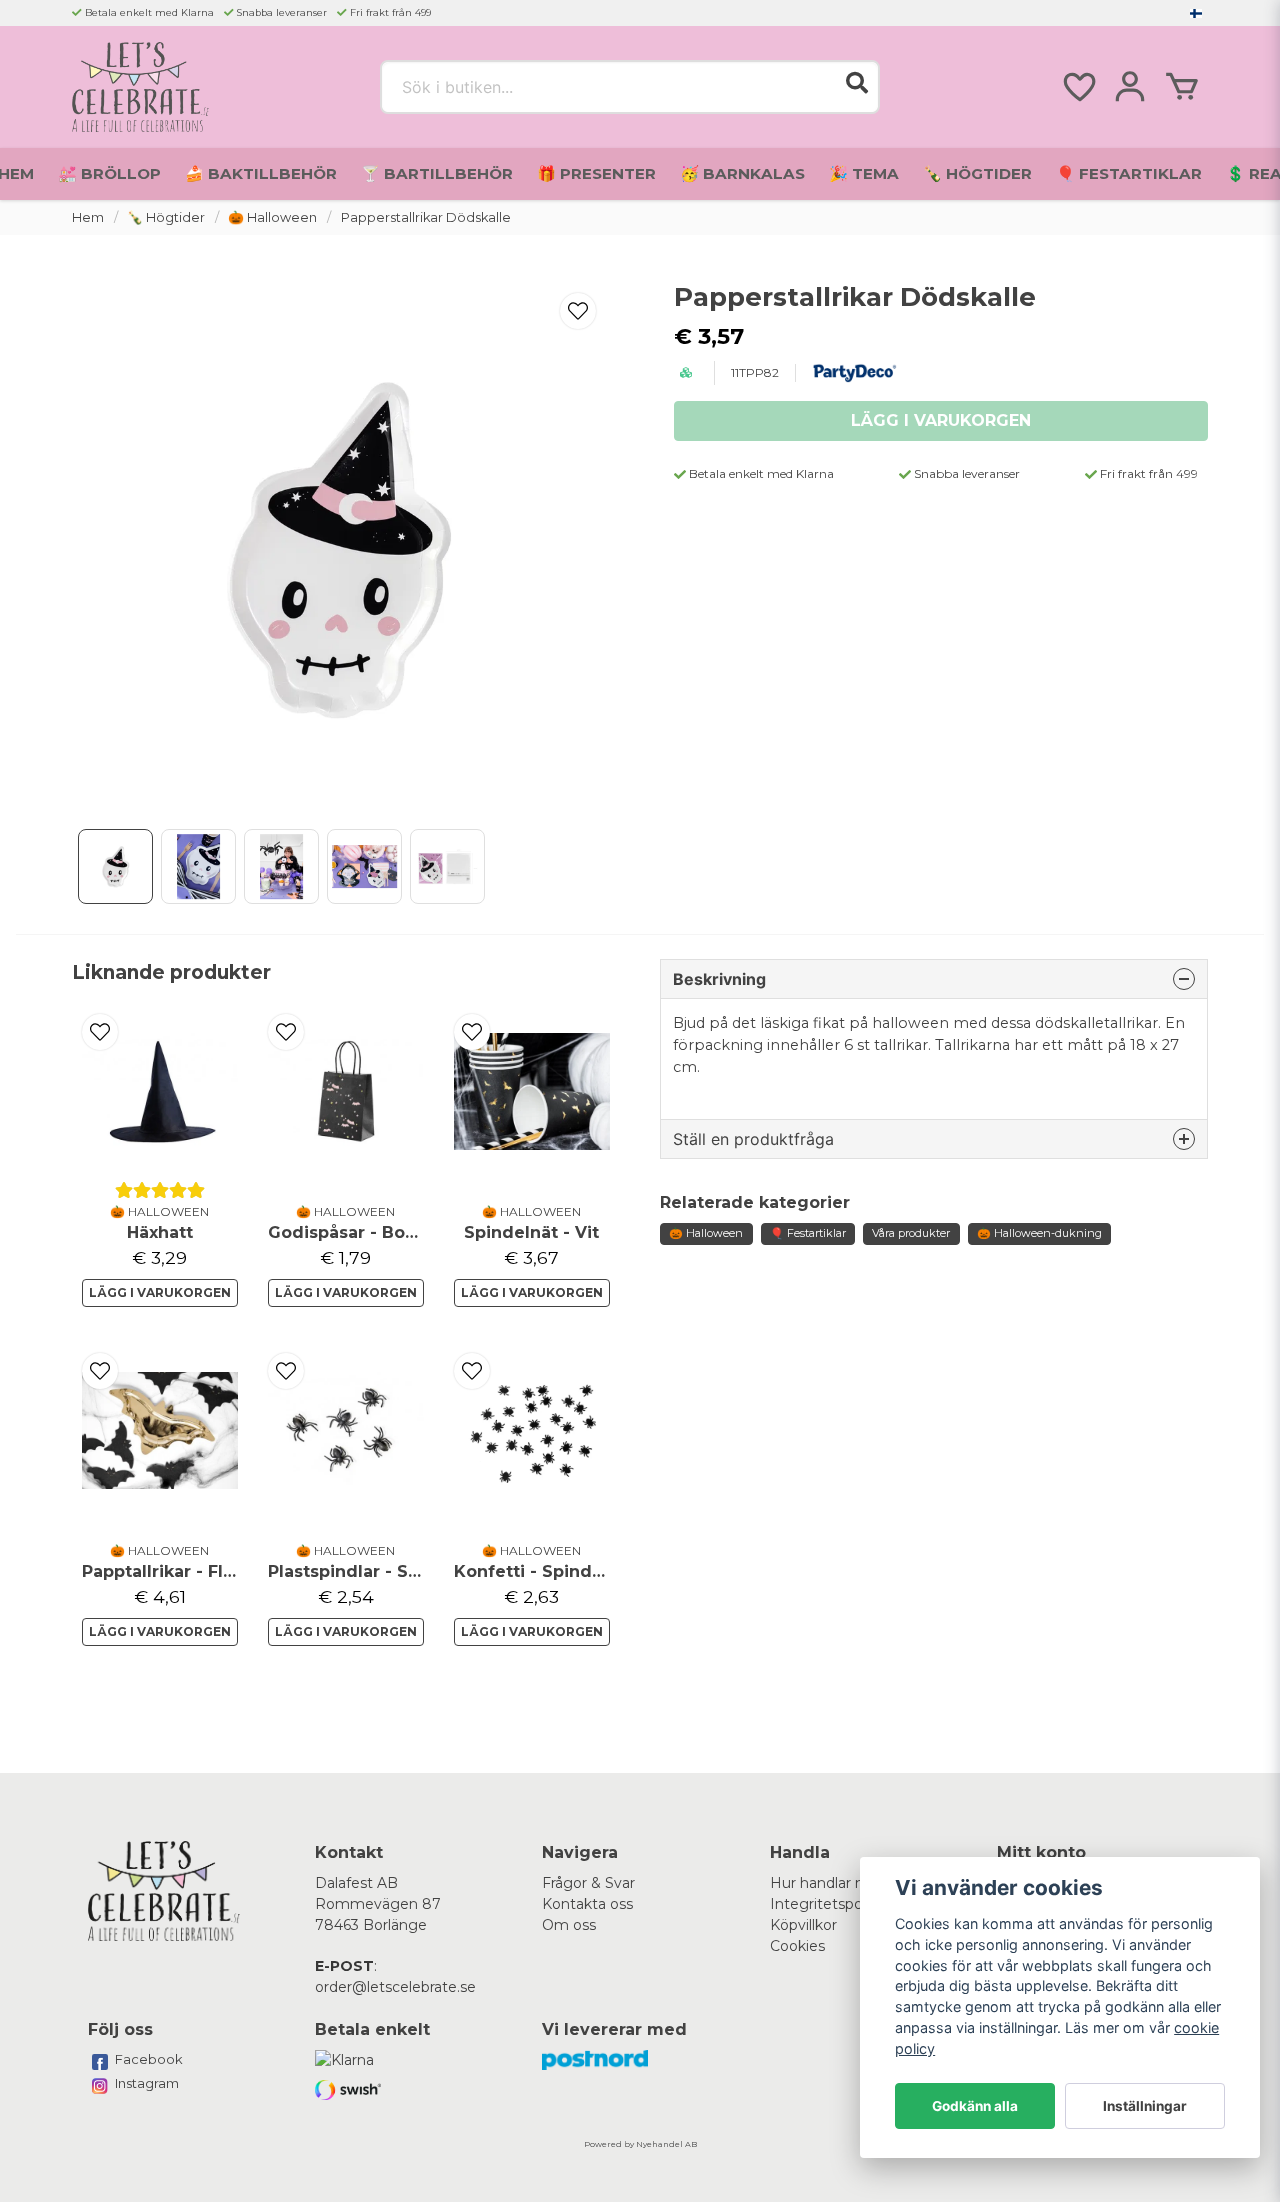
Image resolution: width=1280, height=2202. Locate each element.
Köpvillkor (803, 1925)
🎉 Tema (864, 173)
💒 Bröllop (109, 173)
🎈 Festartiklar (1129, 173)
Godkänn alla (975, 2106)
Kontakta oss (587, 1904)
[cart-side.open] (1182, 87)
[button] (1196, 13)
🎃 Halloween (272, 217)
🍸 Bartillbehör (437, 173)
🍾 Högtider (977, 173)
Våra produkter (911, 1233)
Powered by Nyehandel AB (640, 2144)
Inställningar (1145, 2106)
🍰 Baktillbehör (261, 173)
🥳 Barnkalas (742, 173)
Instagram (147, 2083)
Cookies (797, 1946)
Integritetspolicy (827, 1904)
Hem (88, 217)
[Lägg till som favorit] (1078, 87)
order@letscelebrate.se (395, 1987)
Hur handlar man (828, 1883)
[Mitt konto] (1130, 87)
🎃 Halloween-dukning (1039, 1233)
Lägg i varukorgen (160, 1292)
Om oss (569, 1925)
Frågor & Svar (588, 1883)
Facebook (149, 2059)
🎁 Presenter (596, 173)
